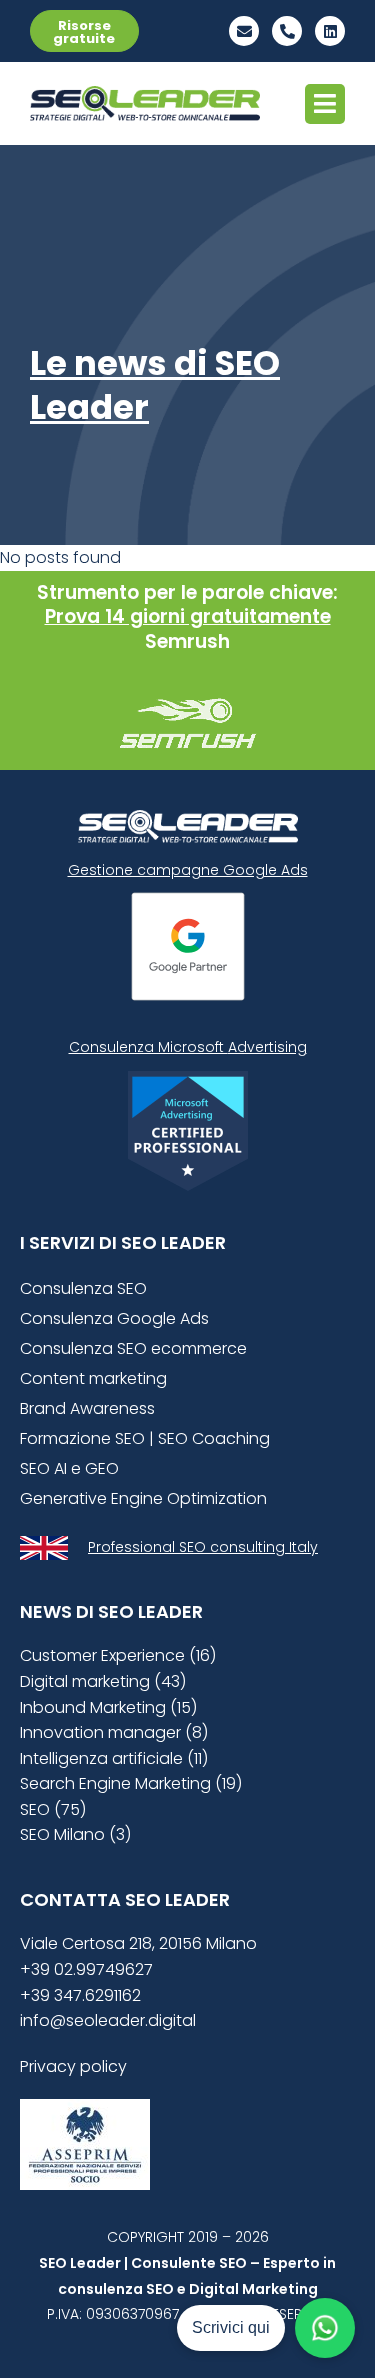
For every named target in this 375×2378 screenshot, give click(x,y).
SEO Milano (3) (75, 1834)
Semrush (187, 641)
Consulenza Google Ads (114, 1318)
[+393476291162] (287, 31)
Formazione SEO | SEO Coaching (145, 1438)
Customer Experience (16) (118, 1655)
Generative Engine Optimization (143, 1498)
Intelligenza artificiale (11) (114, 1758)
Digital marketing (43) (103, 1681)
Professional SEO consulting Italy (203, 1547)
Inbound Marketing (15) (108, 1707)
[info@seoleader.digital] (244, 31)
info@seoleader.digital (108, 2020)
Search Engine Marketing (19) (131, 1783)
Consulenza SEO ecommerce (133, 1348)
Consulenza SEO (83, 1288)
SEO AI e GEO (69, 1468)
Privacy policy (73, 2066)
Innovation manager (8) (114, 1732)
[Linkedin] (330, 31)
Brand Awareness (87, 1408)
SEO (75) (53, 1809)
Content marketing (93, 1378)
